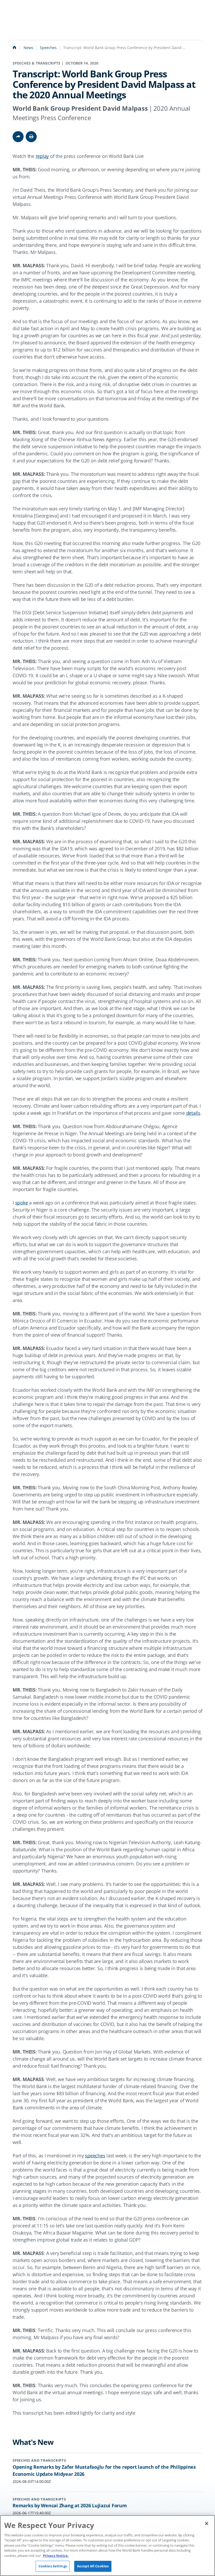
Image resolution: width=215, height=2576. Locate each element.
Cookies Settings (53, 2566)
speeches (95, 2156)
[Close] (207, 2524)
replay (42, 156)
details (193, 1113)
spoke (22, 1203)
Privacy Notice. (56, 2556)
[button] (31, 137)
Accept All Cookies (93, 2566)
